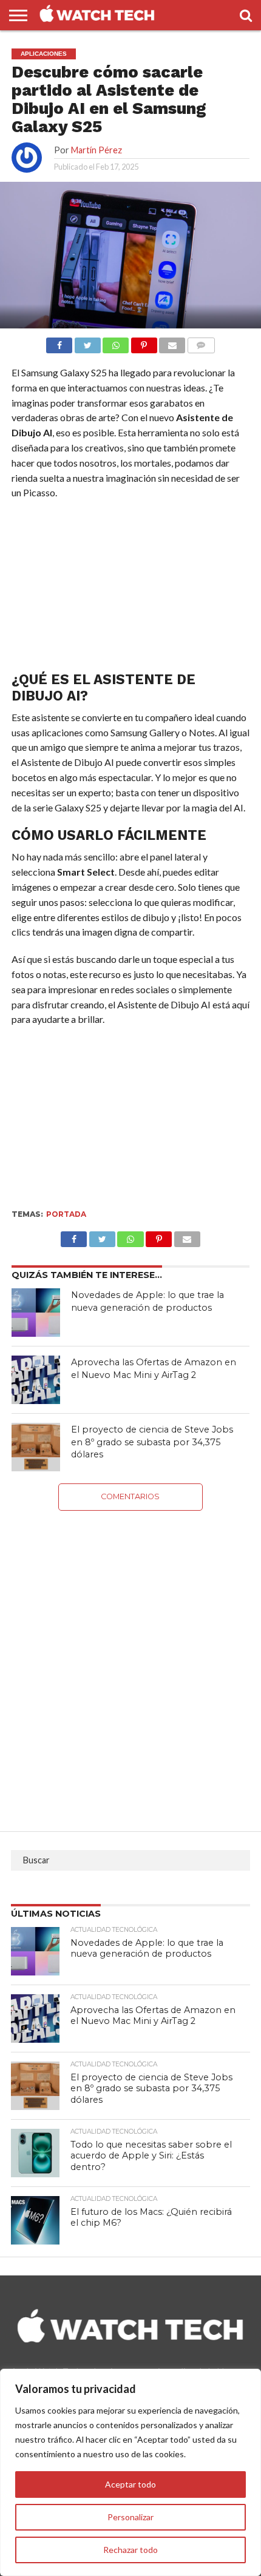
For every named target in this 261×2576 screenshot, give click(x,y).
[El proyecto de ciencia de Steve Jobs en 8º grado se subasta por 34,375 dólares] (36, 1447)
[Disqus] (130, 1662)
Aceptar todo (130, 2484)
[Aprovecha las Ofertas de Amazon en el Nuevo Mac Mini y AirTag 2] (36, 1380)
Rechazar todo (130, 2550)
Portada (66, 1214)
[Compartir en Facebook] (59, 342)
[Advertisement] (130, 588)
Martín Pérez (97, 150)
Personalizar (130, 2517)
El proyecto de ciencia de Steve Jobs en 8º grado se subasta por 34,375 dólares (152, 1442)
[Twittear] (87, 342)
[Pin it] (144, 342)
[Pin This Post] (159, 1236)
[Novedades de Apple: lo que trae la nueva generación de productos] (36, 1313)
